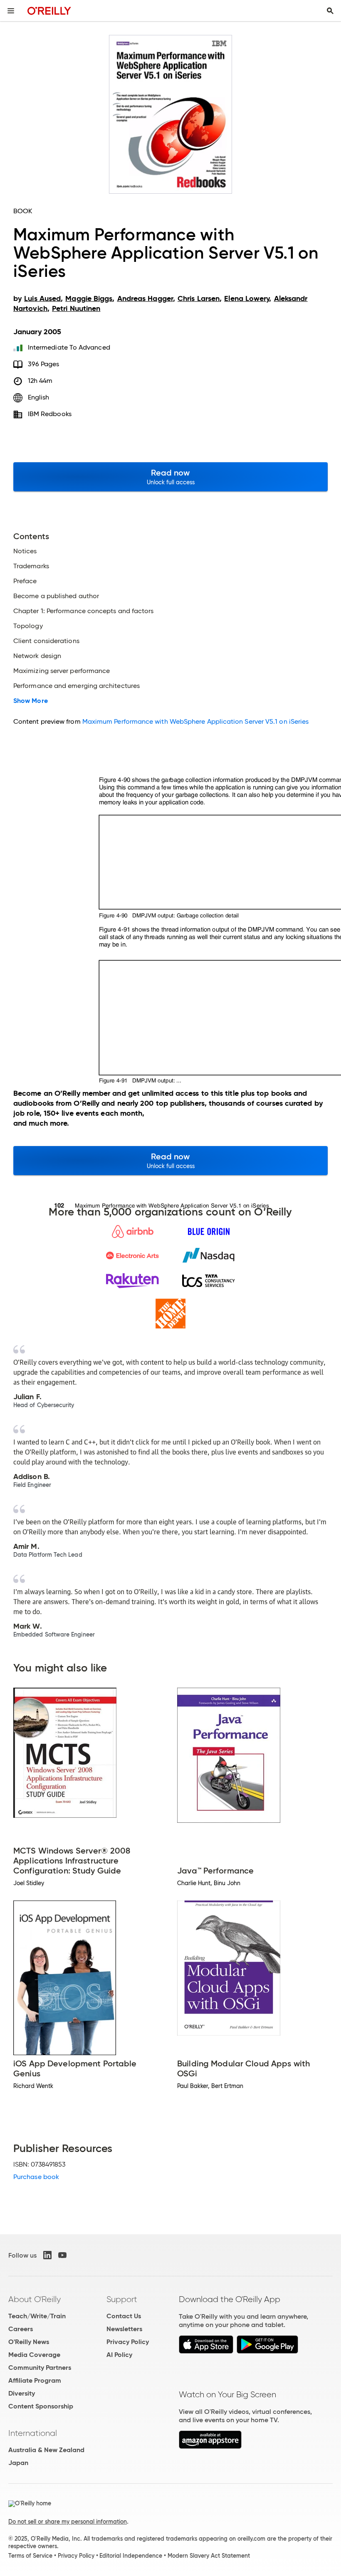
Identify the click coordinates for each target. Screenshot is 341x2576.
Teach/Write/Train (37, 2316)
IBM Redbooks (50, 414)
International (33, 2433)
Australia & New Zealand (46, 2450)
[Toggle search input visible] (330, 11)
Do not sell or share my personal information (68, 2522)
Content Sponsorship (41, 2406)
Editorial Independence (131, 2556)
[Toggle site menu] (11, 11)
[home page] (49, 11)
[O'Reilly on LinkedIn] (47, 2255)
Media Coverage (34, 2355)
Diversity (22, 2393)
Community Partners (40, 2368)
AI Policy (119, 2355)
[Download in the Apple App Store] (206, 2351)
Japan (18, 2463)
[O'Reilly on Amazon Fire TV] (210, 2447)
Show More (31, 701)
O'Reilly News (29, 2342)
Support (122, 2299)
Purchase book (36, 2177)
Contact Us (124, 2316)
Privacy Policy (128, 2342)
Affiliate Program (35, 2380)
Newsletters (124, 2329)
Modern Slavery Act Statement (209, 2556)
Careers (21, 2329)
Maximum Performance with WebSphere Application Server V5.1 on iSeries (196, 721)
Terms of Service (30, 2556)
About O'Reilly (35, 2299)
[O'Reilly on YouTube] (62, 2255)
